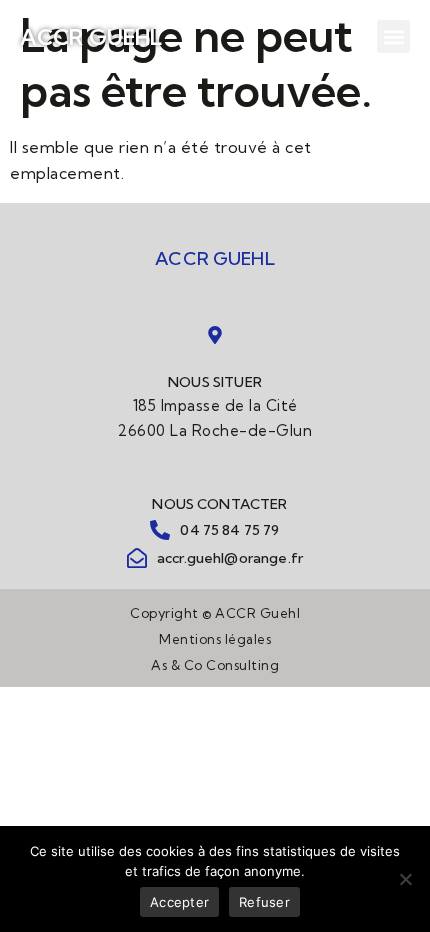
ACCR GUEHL (91, 37)
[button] (393, 36)
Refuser (264, 902)
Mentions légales (215, 639)
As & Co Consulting (215, 665)
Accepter (179, 902)
